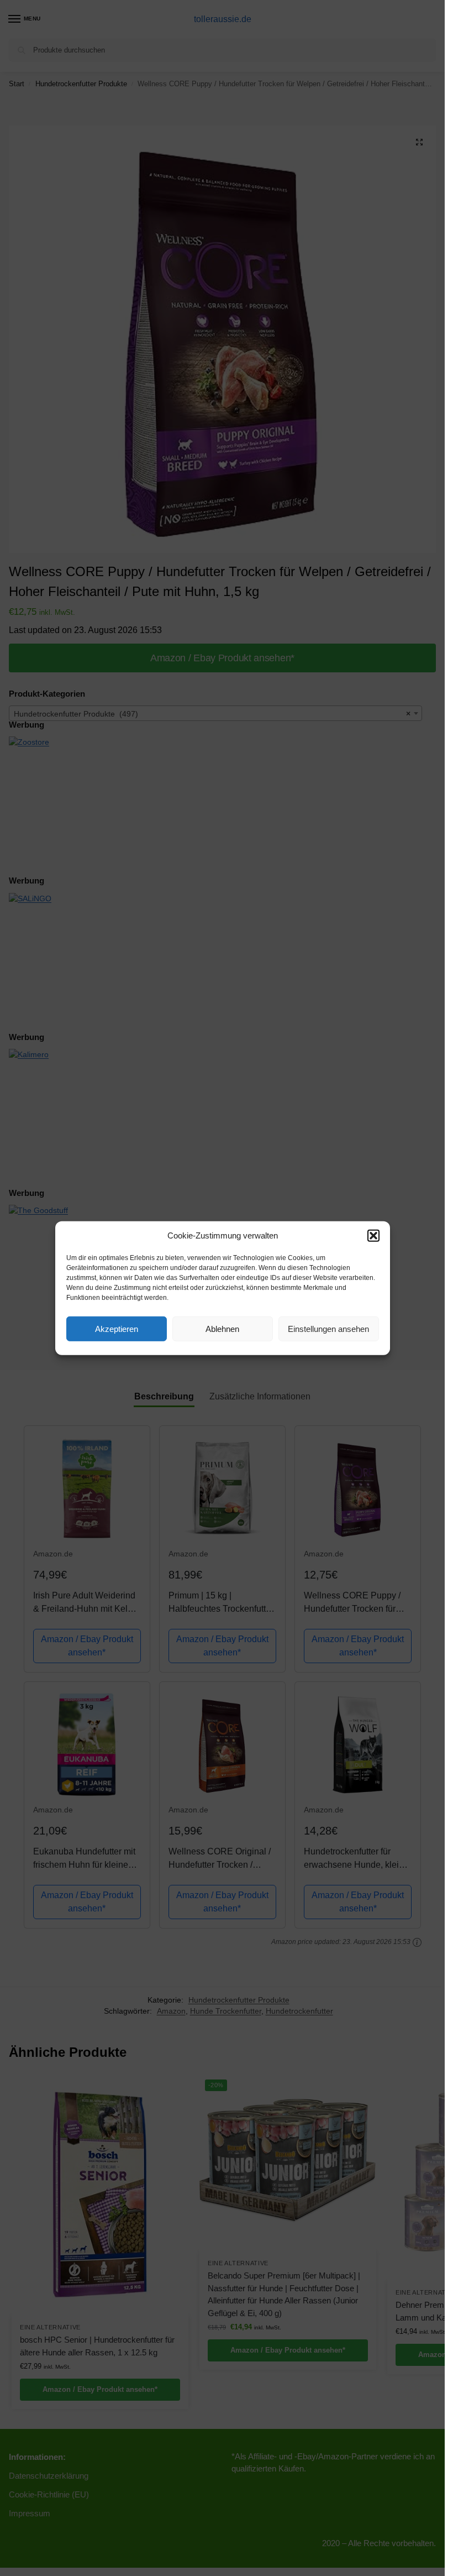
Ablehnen (222, 1328)
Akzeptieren (117, 1328)
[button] (373, 1236)
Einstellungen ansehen (328, 1328)
